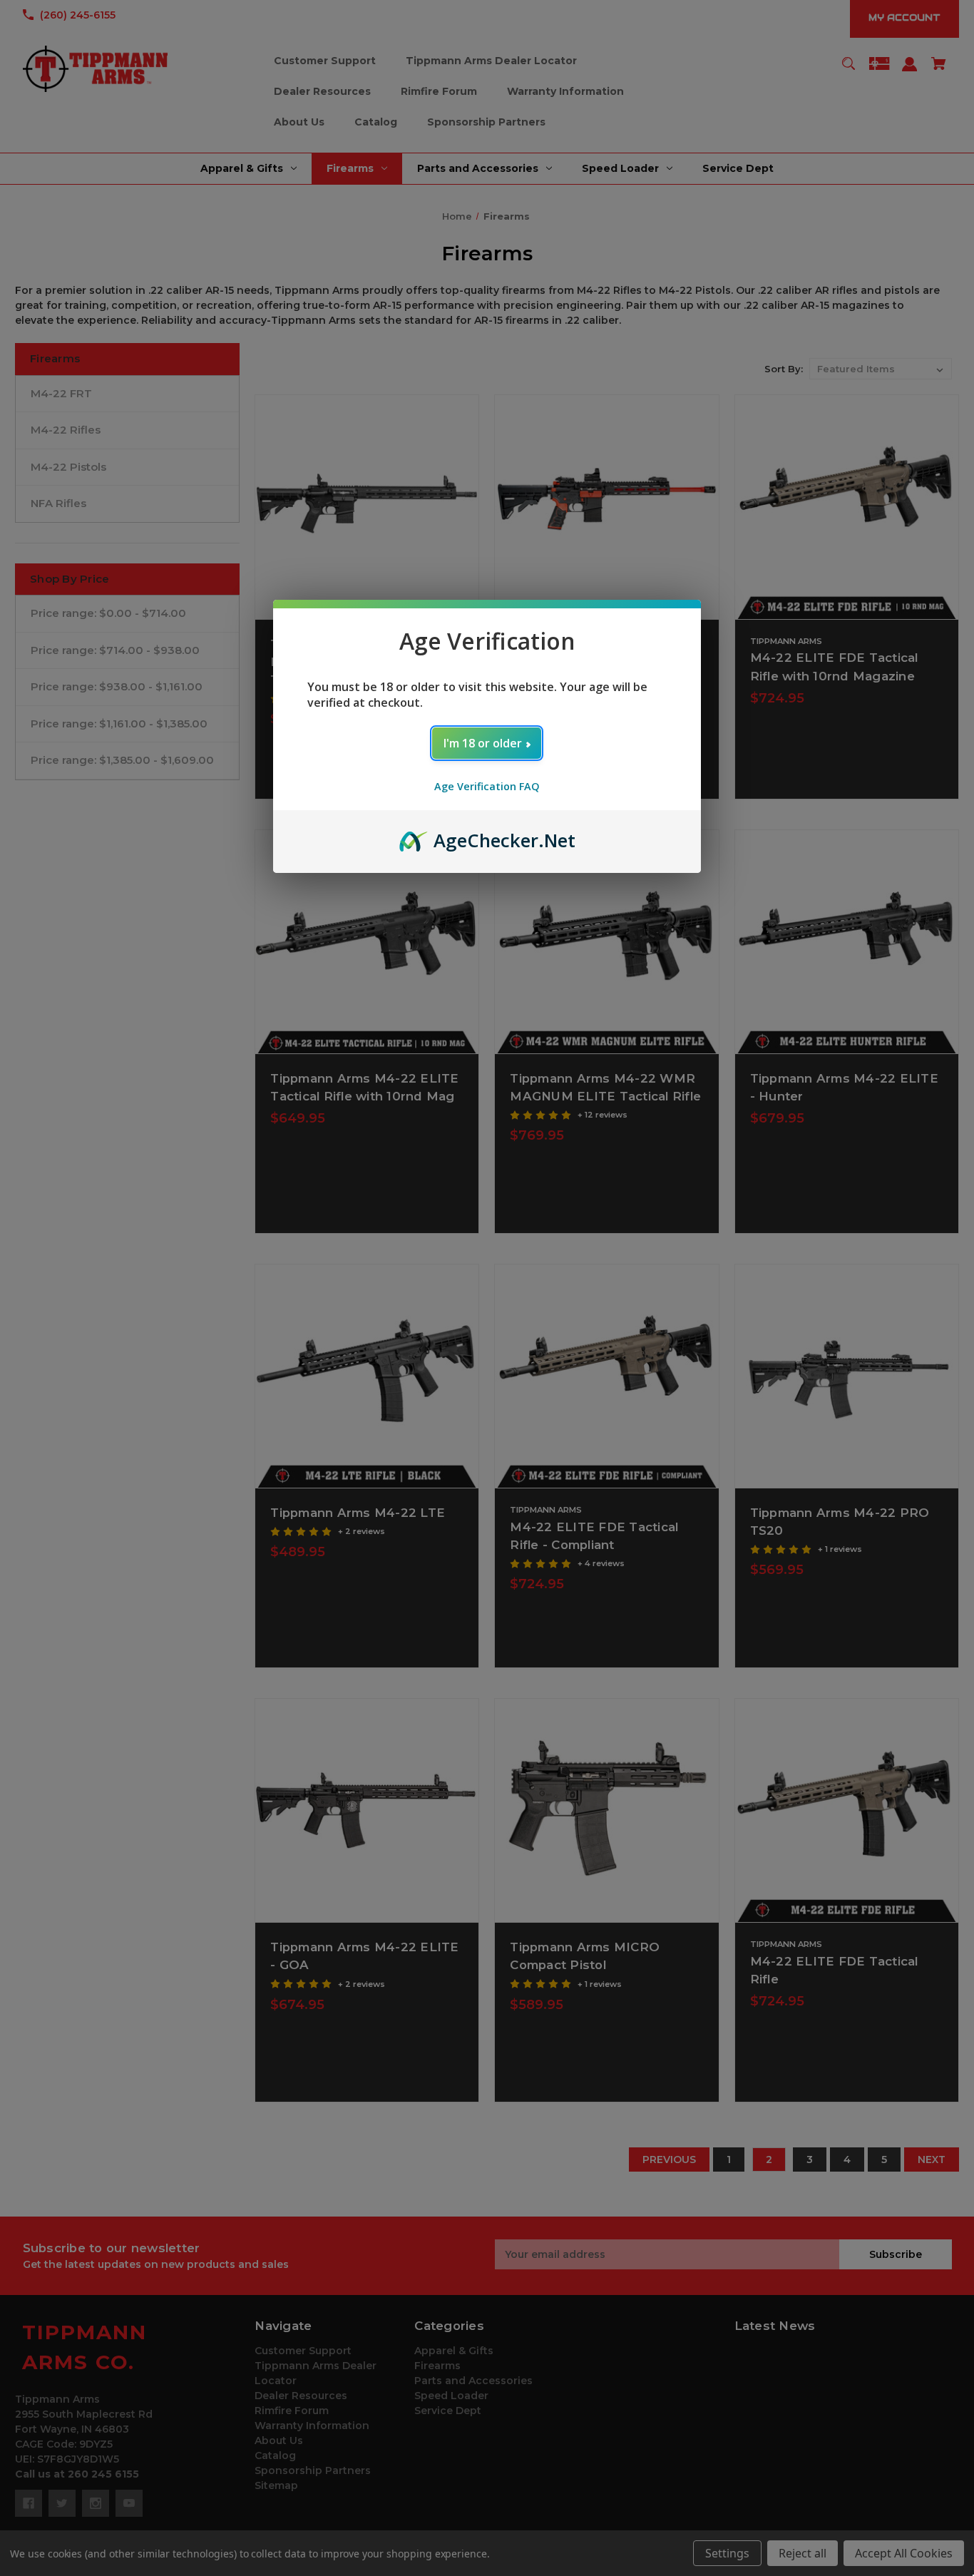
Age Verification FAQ (487, 786)
